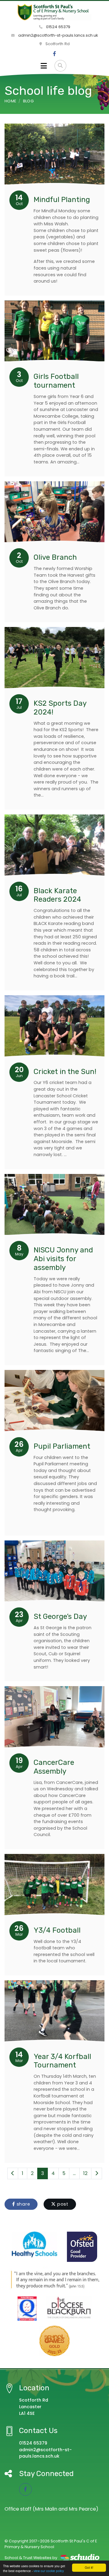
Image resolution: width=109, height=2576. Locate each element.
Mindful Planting (62, 200)
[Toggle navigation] (44, 66)
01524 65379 (58, 27)
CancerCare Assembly (54, 1767)
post (62, 2204)
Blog (28, 101)
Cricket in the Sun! (65, 1072)
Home (10, 101)
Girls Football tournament (56, 381)
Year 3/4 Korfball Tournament (62, 2061)
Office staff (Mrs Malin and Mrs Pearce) (51, 2509)
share (23, 2204)
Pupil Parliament (62, 1446)
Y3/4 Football (57, 1930)
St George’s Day (60, 1616)
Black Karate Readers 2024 (57, 895)
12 (85, 2173)
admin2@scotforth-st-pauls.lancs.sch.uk (58, 35)
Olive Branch (55, 557)
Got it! (89, 2567)
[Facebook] (54, 54)
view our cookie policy (49, 2571)
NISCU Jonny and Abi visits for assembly (63, 1259)
